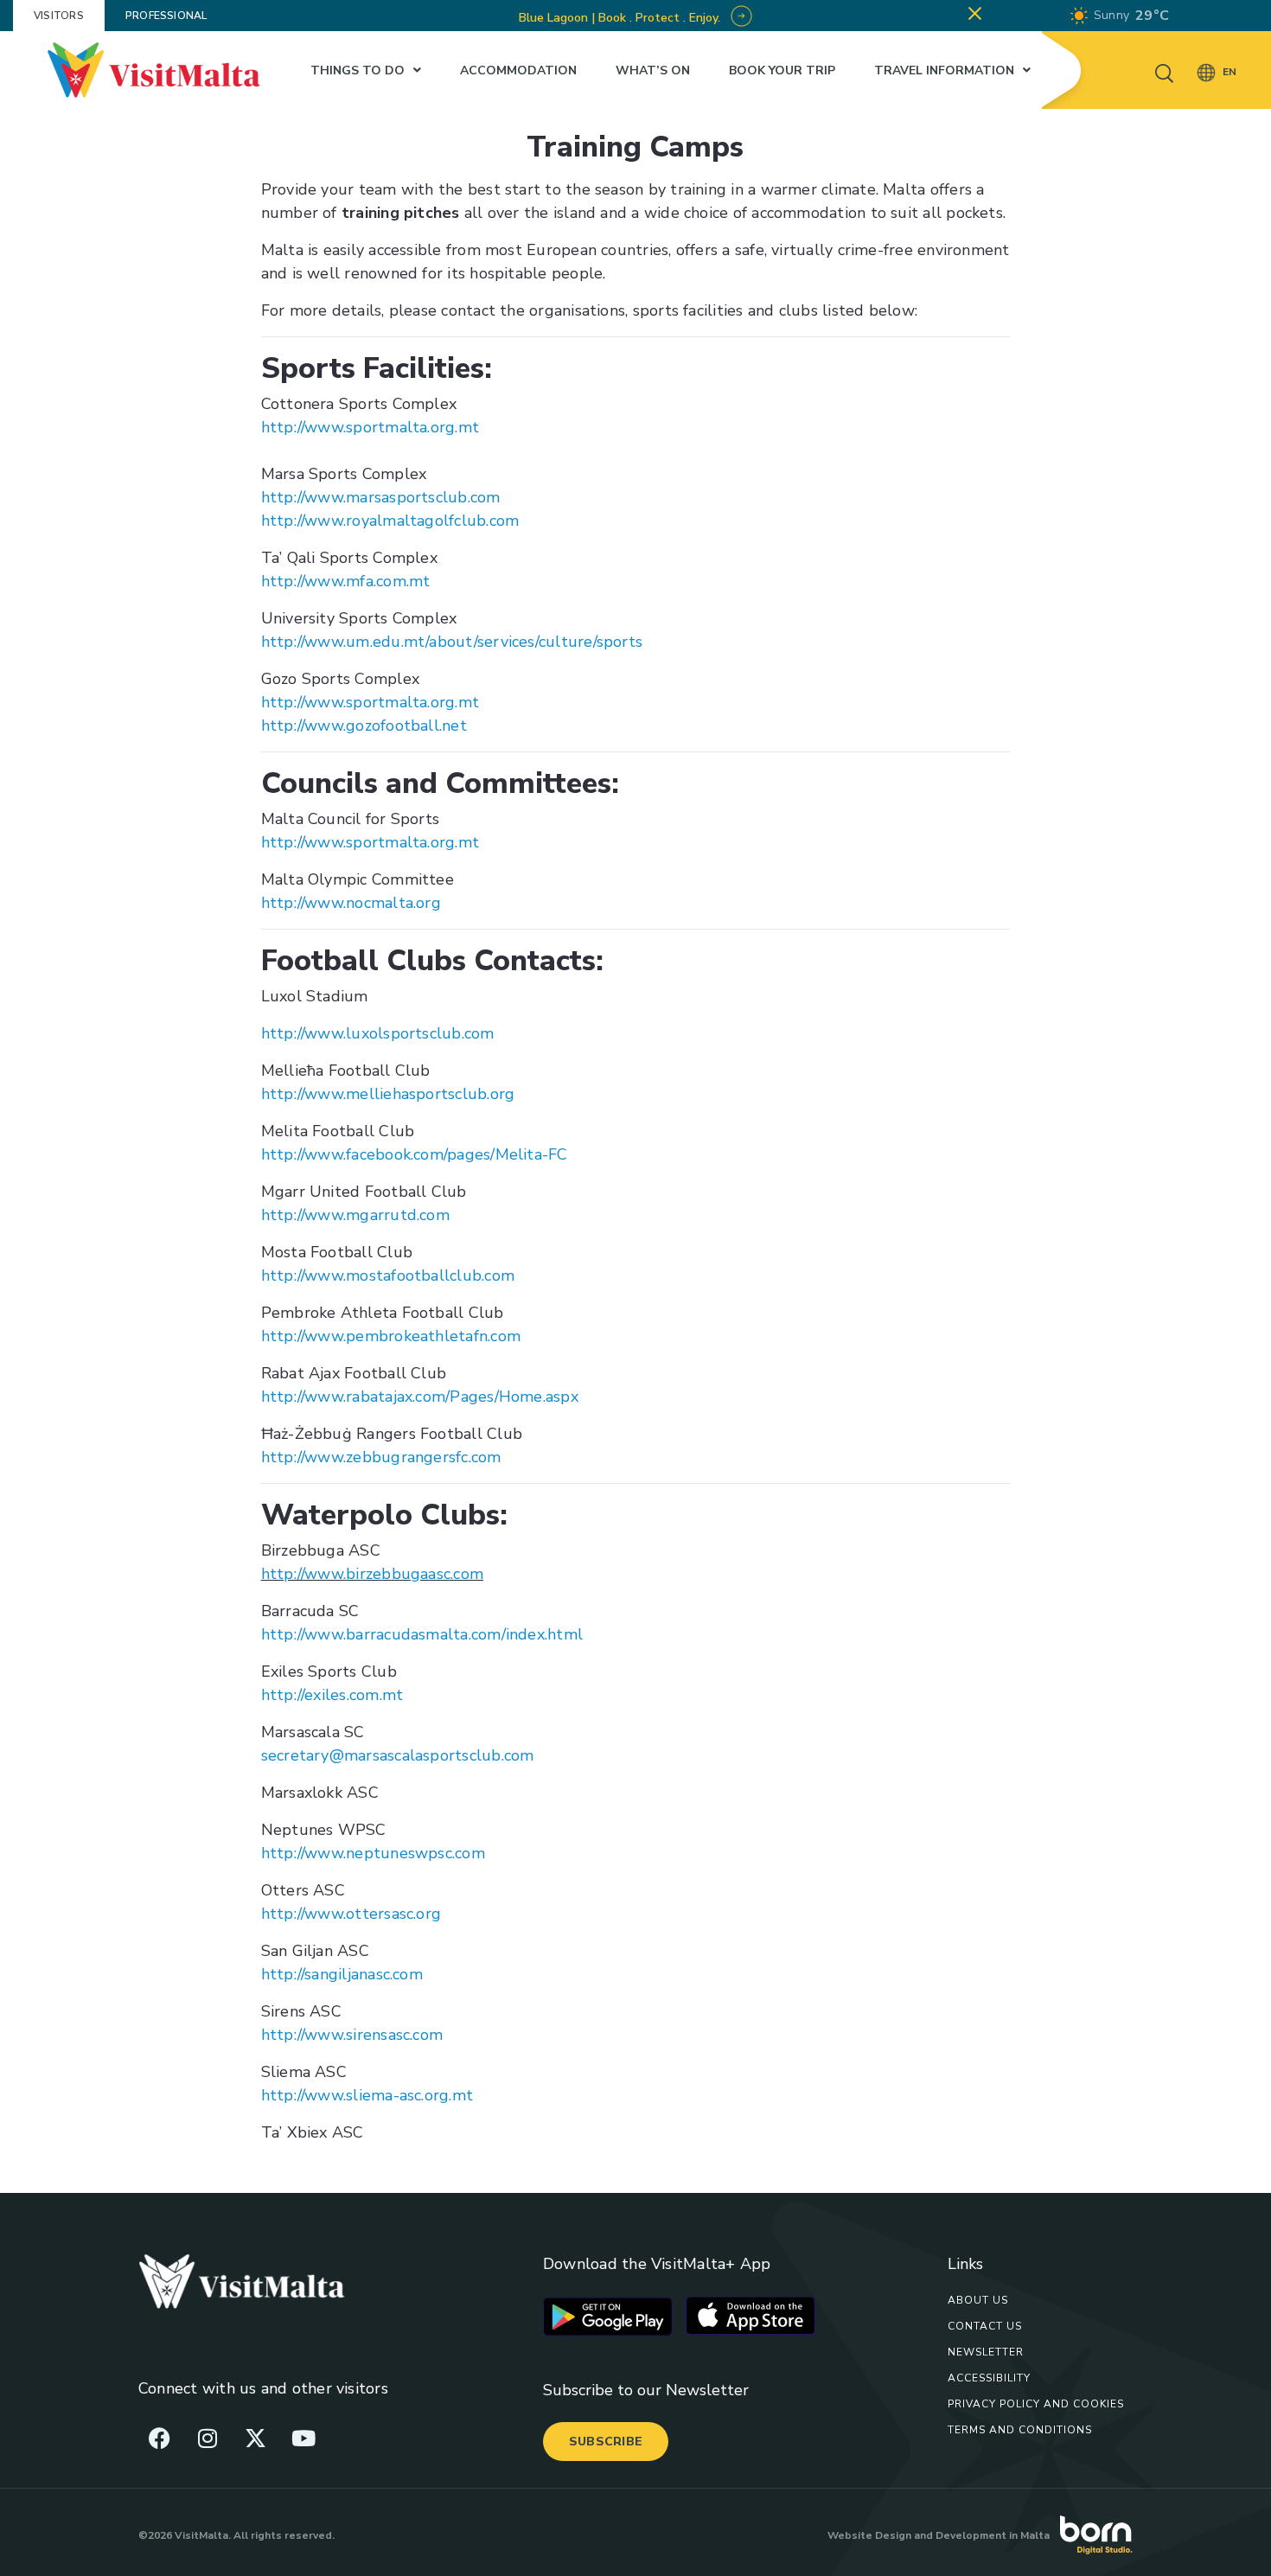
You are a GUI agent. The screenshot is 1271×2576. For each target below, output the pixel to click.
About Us (978, 2300)
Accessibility (989, 2378)
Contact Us (985, 2326)
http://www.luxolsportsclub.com (378, 1033)
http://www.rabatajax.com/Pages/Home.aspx (420, 1397)
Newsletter (986, 2352)
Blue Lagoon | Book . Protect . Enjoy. (621, 18)
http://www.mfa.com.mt (346, 581)
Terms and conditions (1020, 2430)
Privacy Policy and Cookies (1036, 2404)
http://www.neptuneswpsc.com (373, 1853)
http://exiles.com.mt (332, 1695)
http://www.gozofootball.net (364, 725)
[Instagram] (208, 2438)
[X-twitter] (255, 2438)
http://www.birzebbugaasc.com (372, 1574)
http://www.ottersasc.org (351, 1914)
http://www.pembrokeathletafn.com (391, 1336)
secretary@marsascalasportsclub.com (398, 1755)
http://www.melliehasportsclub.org (388, 1094)
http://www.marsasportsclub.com (381, 497)
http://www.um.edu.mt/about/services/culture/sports (452, 642)
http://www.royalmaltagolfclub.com (390, 521)
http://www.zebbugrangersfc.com (381, 1457)
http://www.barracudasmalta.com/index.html (422, 1634)
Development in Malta (993, 2535)
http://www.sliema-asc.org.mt (367, 2095)
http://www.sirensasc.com (352, 2035)
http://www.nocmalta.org (351, 903)
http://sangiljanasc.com (342, 1974)
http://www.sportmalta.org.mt (370, 427)
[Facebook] (160, 2438)
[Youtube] (303, 2438)
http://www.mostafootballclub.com (388, 1275)
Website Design (869, 2535)
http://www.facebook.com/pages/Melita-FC (415, 1154)
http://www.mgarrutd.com (355, 1215)
